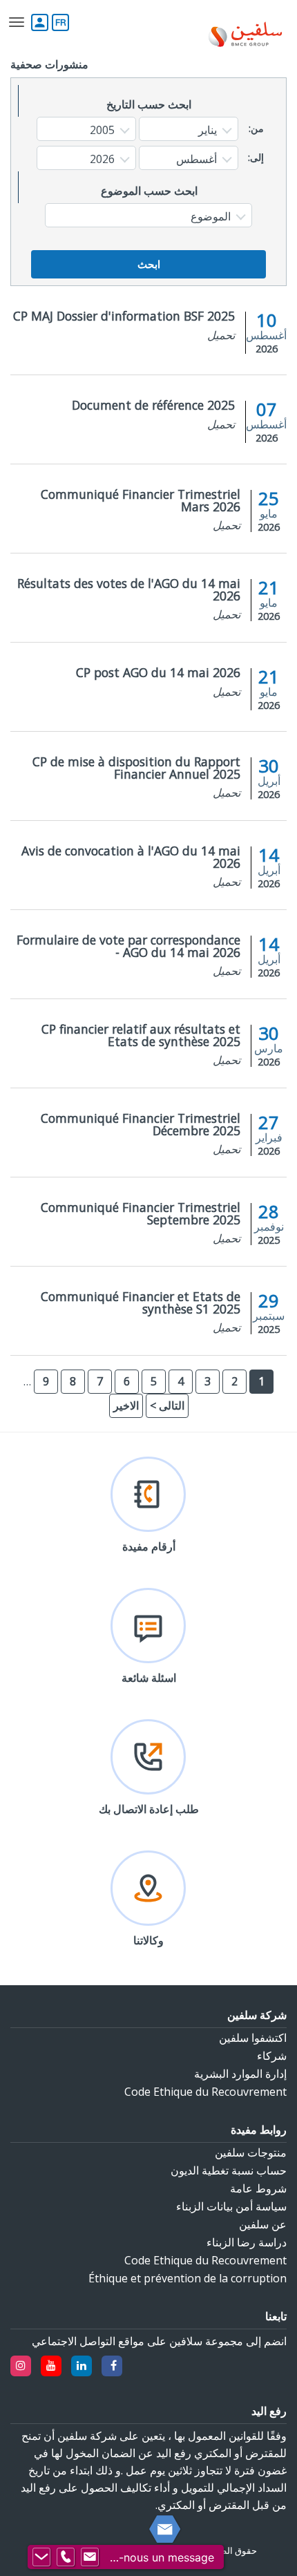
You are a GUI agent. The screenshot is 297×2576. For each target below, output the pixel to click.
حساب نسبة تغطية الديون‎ (229, 2170)
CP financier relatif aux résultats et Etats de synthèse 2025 (141, 1035)
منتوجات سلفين (251, 2152)
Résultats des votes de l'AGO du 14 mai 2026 (129, 589)
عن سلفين (263, 2224)
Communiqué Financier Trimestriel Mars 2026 (141, 500)
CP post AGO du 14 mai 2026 (158, 672)
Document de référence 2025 (153, 405)
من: (256, 129)
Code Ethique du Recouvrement (205, 2092)
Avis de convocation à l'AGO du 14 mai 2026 (131, 857)
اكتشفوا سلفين (253, 2038)
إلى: (256, 158)
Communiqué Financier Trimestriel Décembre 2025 (141, 1124)
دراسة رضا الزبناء (247, 2242)
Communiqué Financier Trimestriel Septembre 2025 (141, 1213)
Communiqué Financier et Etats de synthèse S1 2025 (141, 1303)
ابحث (149, 264)
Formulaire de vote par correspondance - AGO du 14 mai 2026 (128, 946)
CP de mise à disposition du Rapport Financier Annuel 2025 (136, 768)
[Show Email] (90, 2557)
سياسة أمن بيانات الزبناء (231, 2206)
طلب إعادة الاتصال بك (149, 1809)
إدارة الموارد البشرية (240, 2074)
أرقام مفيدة (149, 1546)
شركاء (272, 2056)
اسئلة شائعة (149, 1678)
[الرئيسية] (245, 36)
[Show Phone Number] (66, 2557)
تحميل (221, 335)
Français (60, 22)
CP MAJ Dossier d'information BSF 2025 (124, 316)
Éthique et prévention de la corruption (188, 2278)
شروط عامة (258, 2188)
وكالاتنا (148, 1940)
